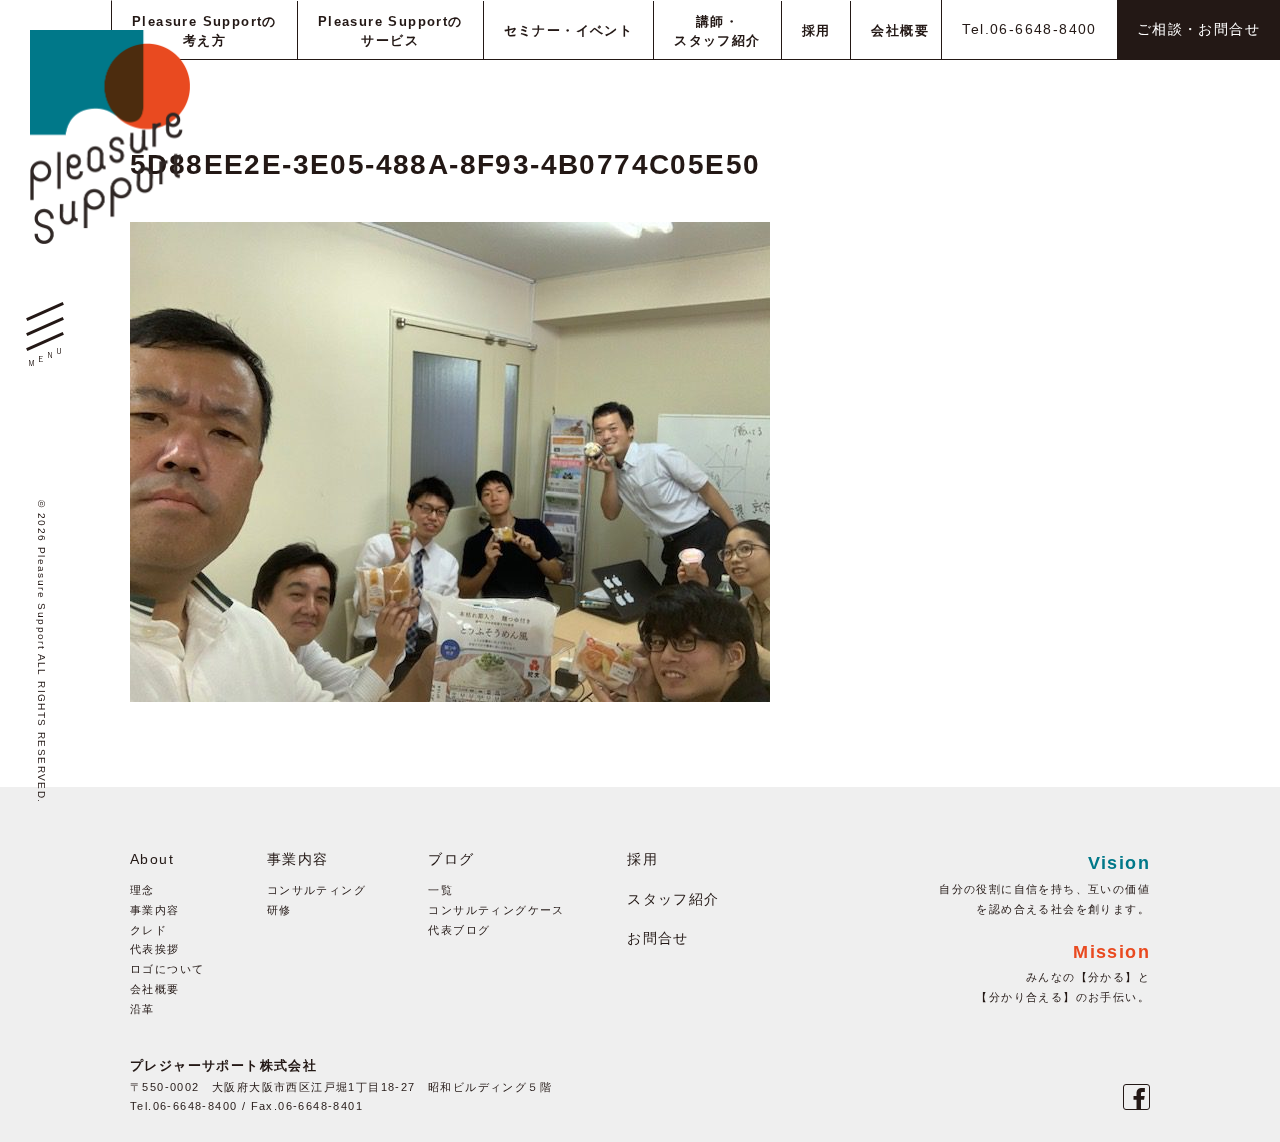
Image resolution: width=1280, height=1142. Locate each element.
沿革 (142, 1009)
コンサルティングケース (496, 910)
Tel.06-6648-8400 (1029, 29)
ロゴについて (167, 969)
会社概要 (155, 989)
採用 (642, 859)
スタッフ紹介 (673, 899)
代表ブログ (459, 930)
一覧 (440, 890)
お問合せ (658, 938)
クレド (148, 930)
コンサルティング (316, 890)
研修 (279, 910)
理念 (142, 890)
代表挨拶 (155, 949)
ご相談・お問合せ (1198, 29)
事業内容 (155, 910)
